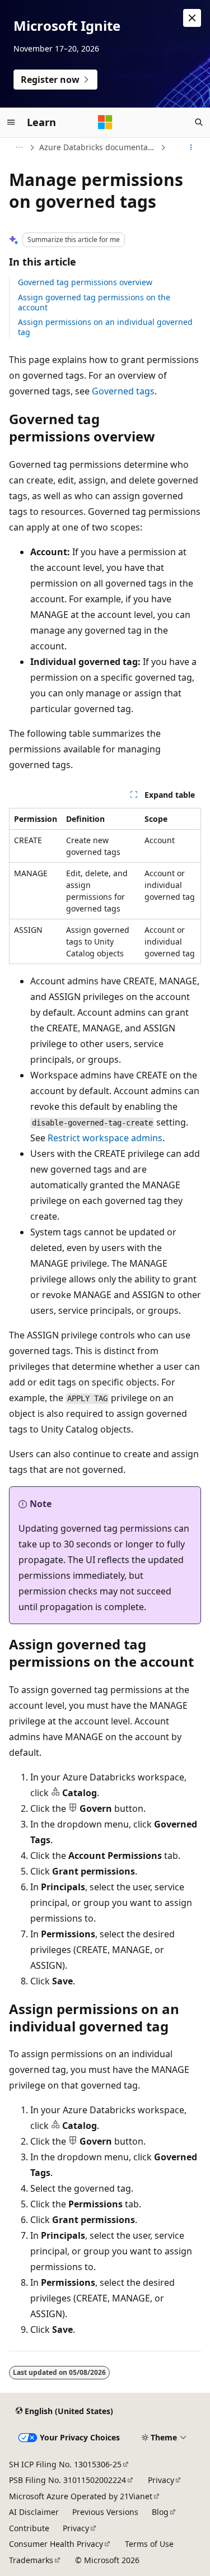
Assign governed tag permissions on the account (94, 302)
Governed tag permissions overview (85, 282)
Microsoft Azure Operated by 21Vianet (81, 2496)
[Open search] (199, 122)
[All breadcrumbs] (19, 147)
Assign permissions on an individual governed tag (105, 327)
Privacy (161, 2480)
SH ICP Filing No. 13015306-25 (65, 2464)
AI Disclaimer (34, 2512)
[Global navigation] (11, 122)
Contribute (29, 2528)
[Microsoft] (105, 122)
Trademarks (31, 2560)
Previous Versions (105, 2512)
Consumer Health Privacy (56, 2544)
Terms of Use (149, 2544)
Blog (160, 2512)
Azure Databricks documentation (99, 147)
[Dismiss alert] (192, 18)
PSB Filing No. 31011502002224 (67, 2480)
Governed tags (123, 391)
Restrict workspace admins (105, 1138)
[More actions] (191, 147)
